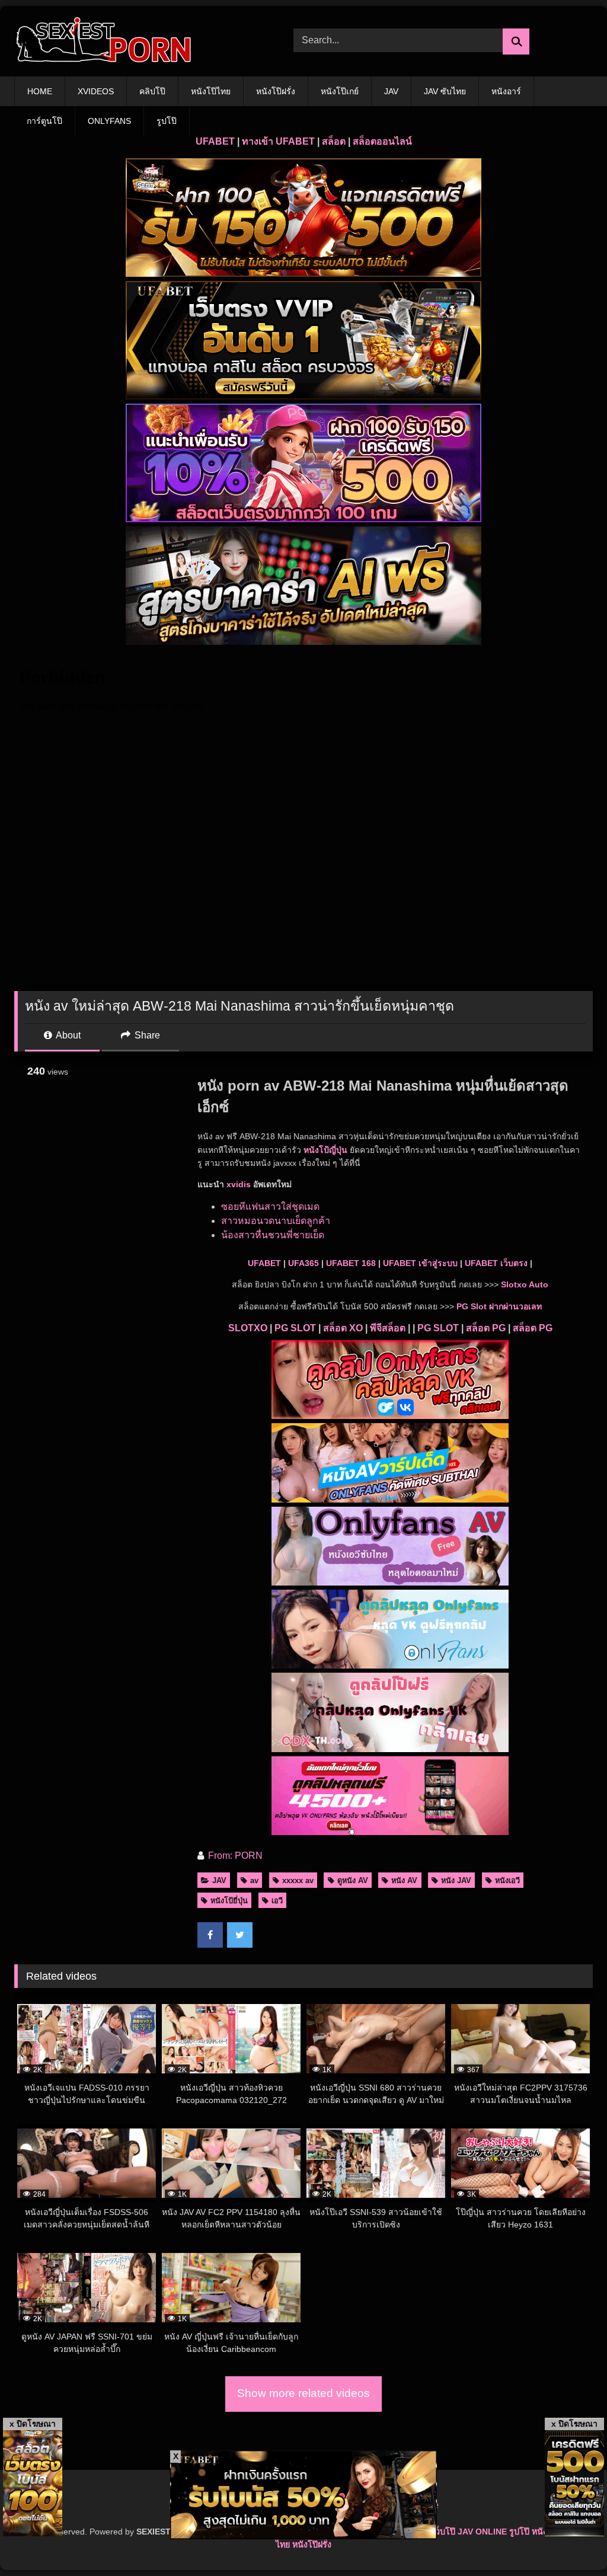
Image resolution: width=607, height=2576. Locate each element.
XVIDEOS (96, 91)
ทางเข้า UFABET (278, 141)
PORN (249, 1856)
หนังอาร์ (506, 91)
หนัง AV (404, 1880)
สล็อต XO (343, 1328)
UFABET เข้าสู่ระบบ (420, 1263)
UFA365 (303, 1263)
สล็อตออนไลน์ (382, 141)
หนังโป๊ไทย (211, 91)
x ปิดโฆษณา (33, 2424)
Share (146, 1035)
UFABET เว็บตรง (496, 1263)
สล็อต (334, 141)
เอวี (277, 1901)
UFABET (215, 141)
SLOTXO (248, 1328)
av (254, 1880)
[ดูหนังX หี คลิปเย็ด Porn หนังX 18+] (135, 41)
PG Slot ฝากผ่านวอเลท (499, 1306)
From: (220, 1856)
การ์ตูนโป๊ (44, 121)
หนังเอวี (507, 1880)
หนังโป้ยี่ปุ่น (229, 1901)
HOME (40, 91)
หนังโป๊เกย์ (340, 91)
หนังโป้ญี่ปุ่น (325, 1150)
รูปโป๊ (167, 121)
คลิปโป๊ (152, 91)
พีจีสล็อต (388, 1328)
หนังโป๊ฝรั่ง (276, 91)
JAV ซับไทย (445, 91)
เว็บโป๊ (444, 2532)
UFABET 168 (351, 1263)
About (67, 1035)
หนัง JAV (456, 1880)
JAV (391, 91)
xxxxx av (298, 1880)
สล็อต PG (486, 1328)
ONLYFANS (109, 121)
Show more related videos (303, 2393)
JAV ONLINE (482, 2532)
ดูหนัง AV (353, 1880)
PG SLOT (295, 1328)
